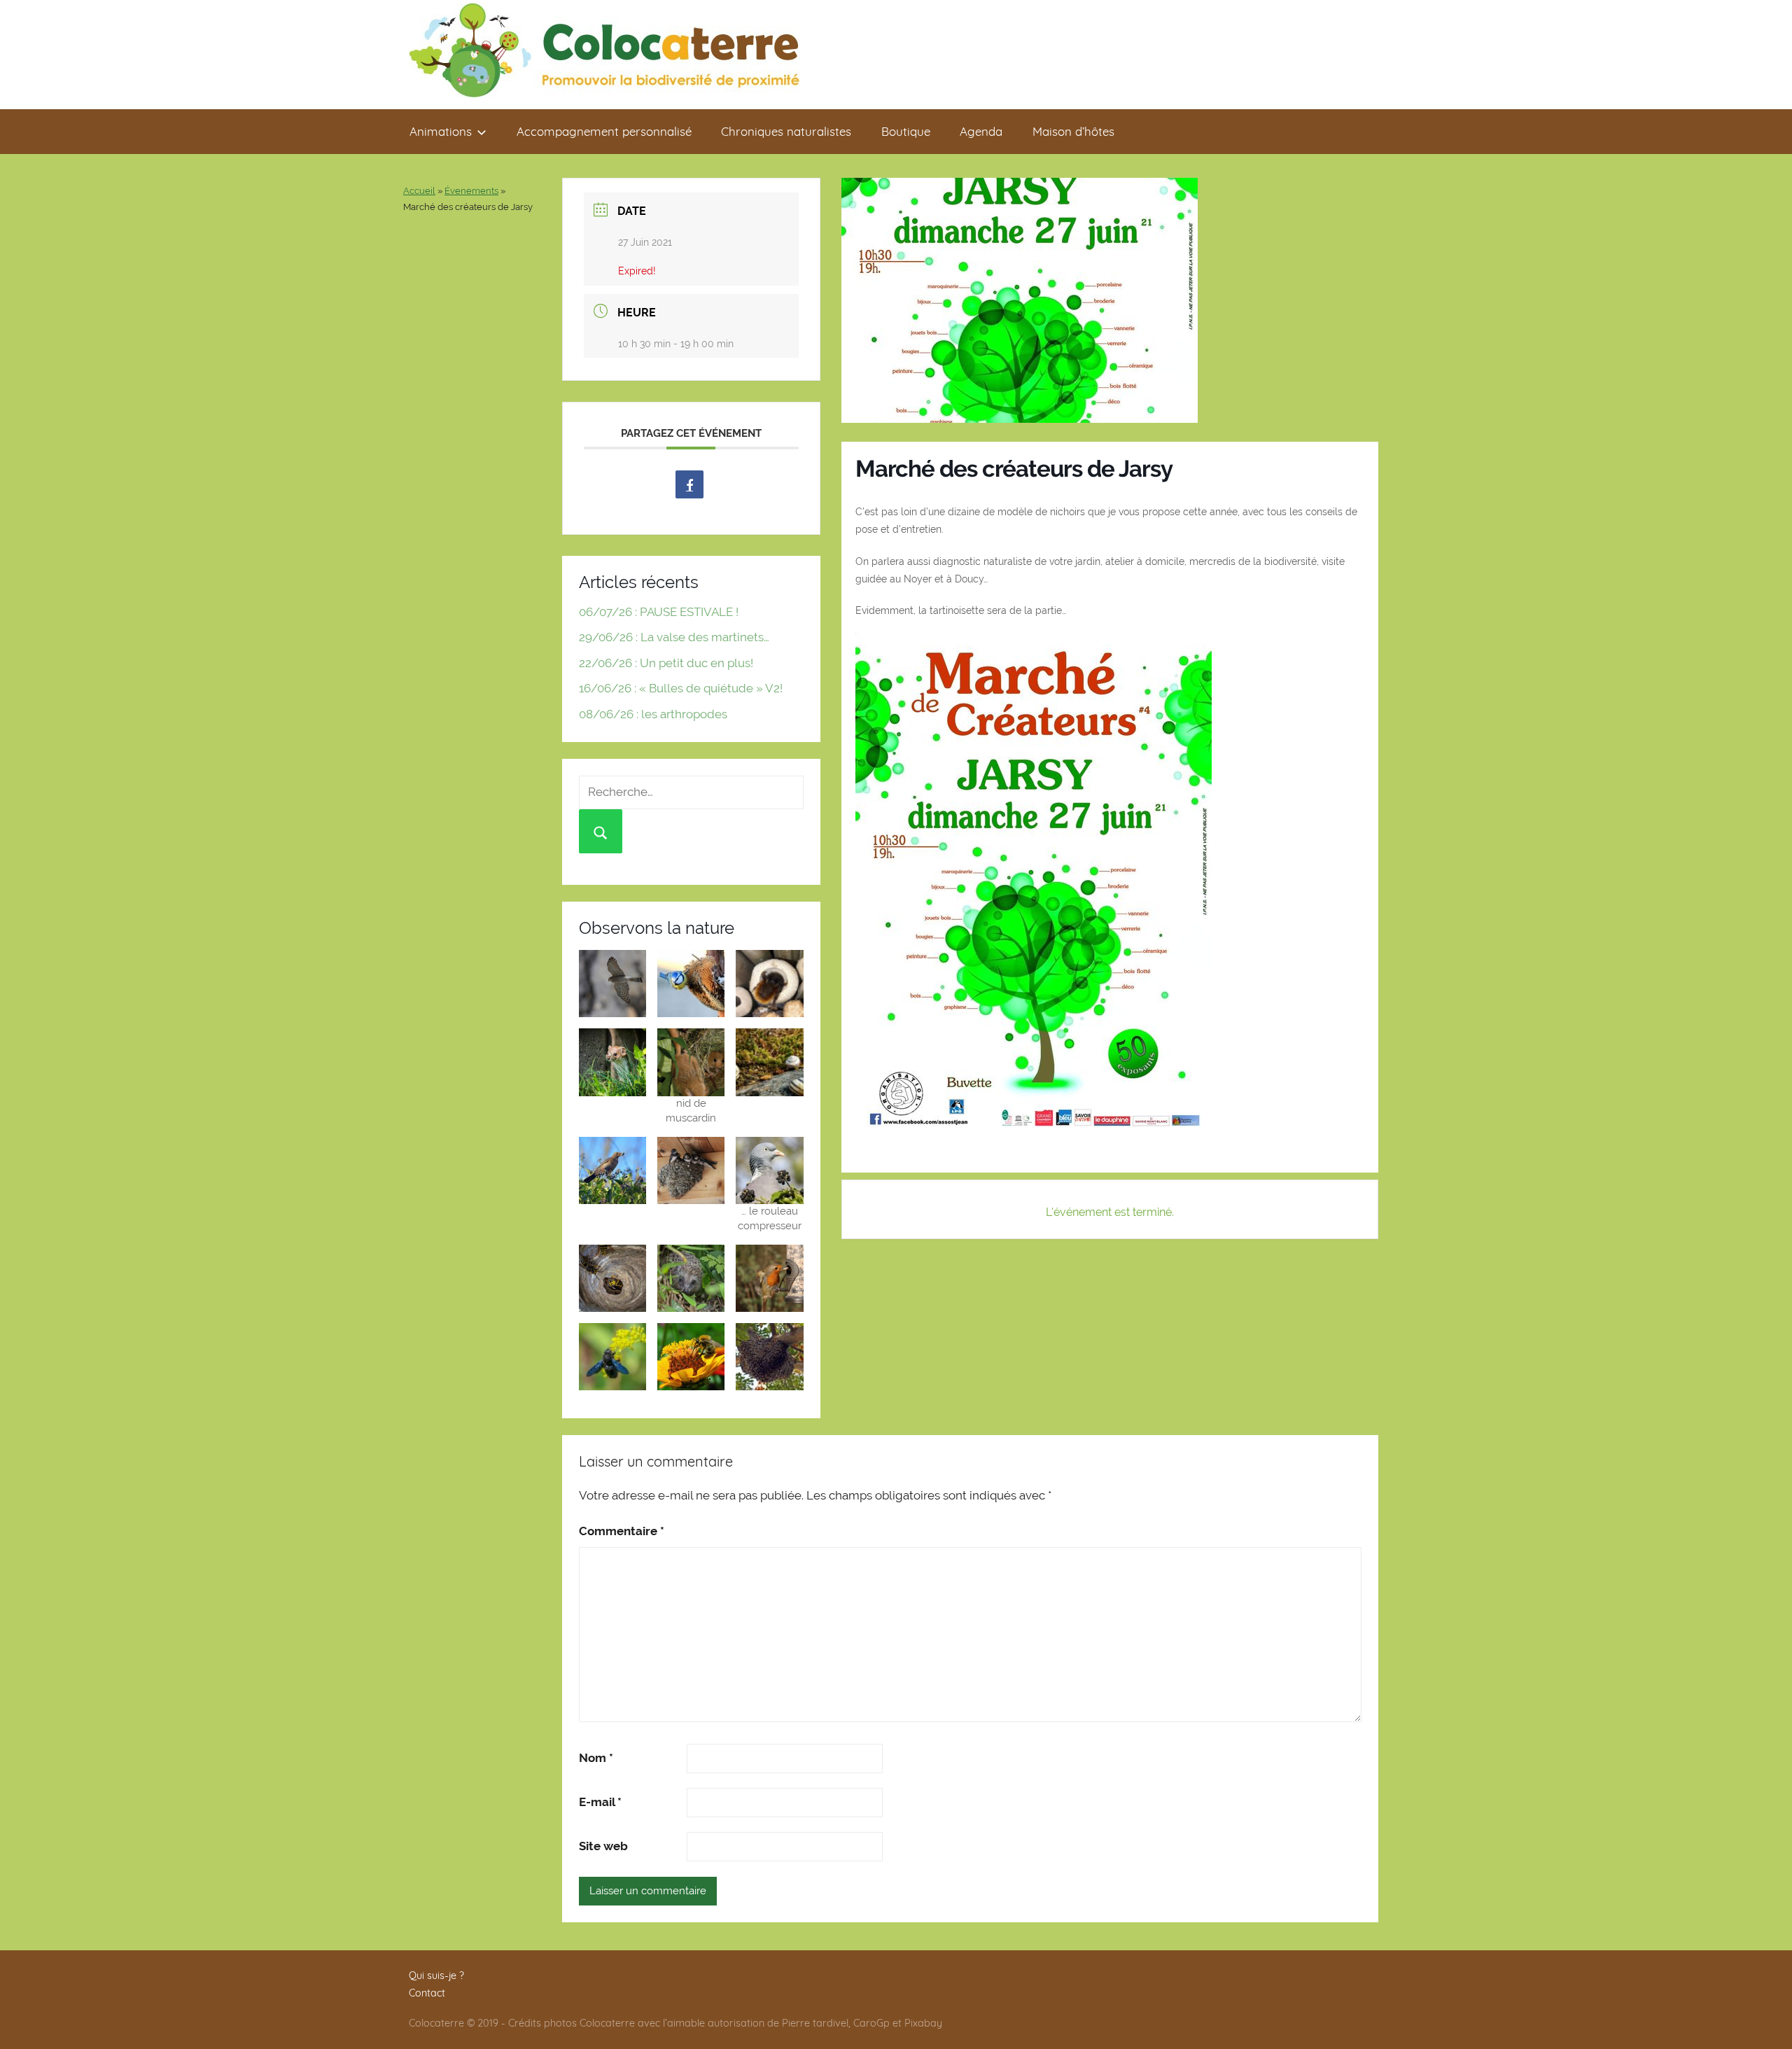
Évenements (471, 191)
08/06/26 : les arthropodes (653, 714)
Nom (596, 1758)
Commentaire (622, 1531)
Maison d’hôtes (1073, 131)
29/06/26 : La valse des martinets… (674, 637)
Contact (427, 1993)
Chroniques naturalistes (786, 131)
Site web (603, 1846)
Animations (441, 131)
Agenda (981, 131)
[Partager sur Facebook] (689, 484)
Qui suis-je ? (436, 1975)
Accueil (419, 191)
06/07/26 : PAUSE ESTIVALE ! (659, 612)
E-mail (600, 1802)
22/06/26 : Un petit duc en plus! (666, 663)
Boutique (906, 131)
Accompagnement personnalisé (604, 131)
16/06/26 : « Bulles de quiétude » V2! (681, 688)
